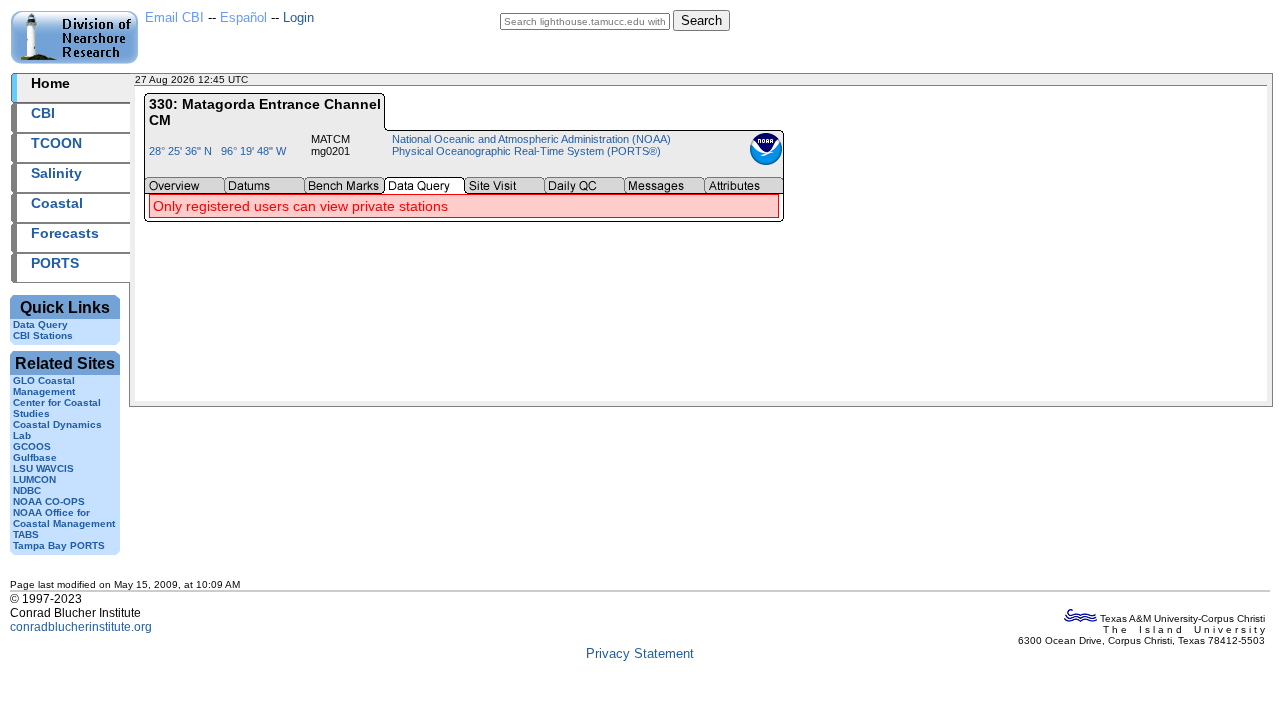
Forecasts (65, 233)
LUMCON (34, 479)
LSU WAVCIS (43, 468)
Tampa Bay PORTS (59, 545)
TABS (26, 534)
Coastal (57, 203)
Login (298, 17)
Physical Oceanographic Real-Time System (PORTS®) (526, 151)
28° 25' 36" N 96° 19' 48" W (217, 151)
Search (701, 20)
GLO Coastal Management (44, 386)
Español (243, 17)
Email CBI (174, 17)
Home (50, 83)
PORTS (55, 263)
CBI (43, 113)
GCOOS (32, 446)
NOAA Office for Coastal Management (64, 518)
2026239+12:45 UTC (300, 79)
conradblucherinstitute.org (81, 627)
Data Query (40, 324)
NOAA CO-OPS (49, 501)
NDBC (27, 490)
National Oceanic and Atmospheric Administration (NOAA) (531, 139)
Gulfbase (35, 457)
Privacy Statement (640, 653)
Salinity (56, 173)
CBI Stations (43, 335)
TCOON (56, 143)
